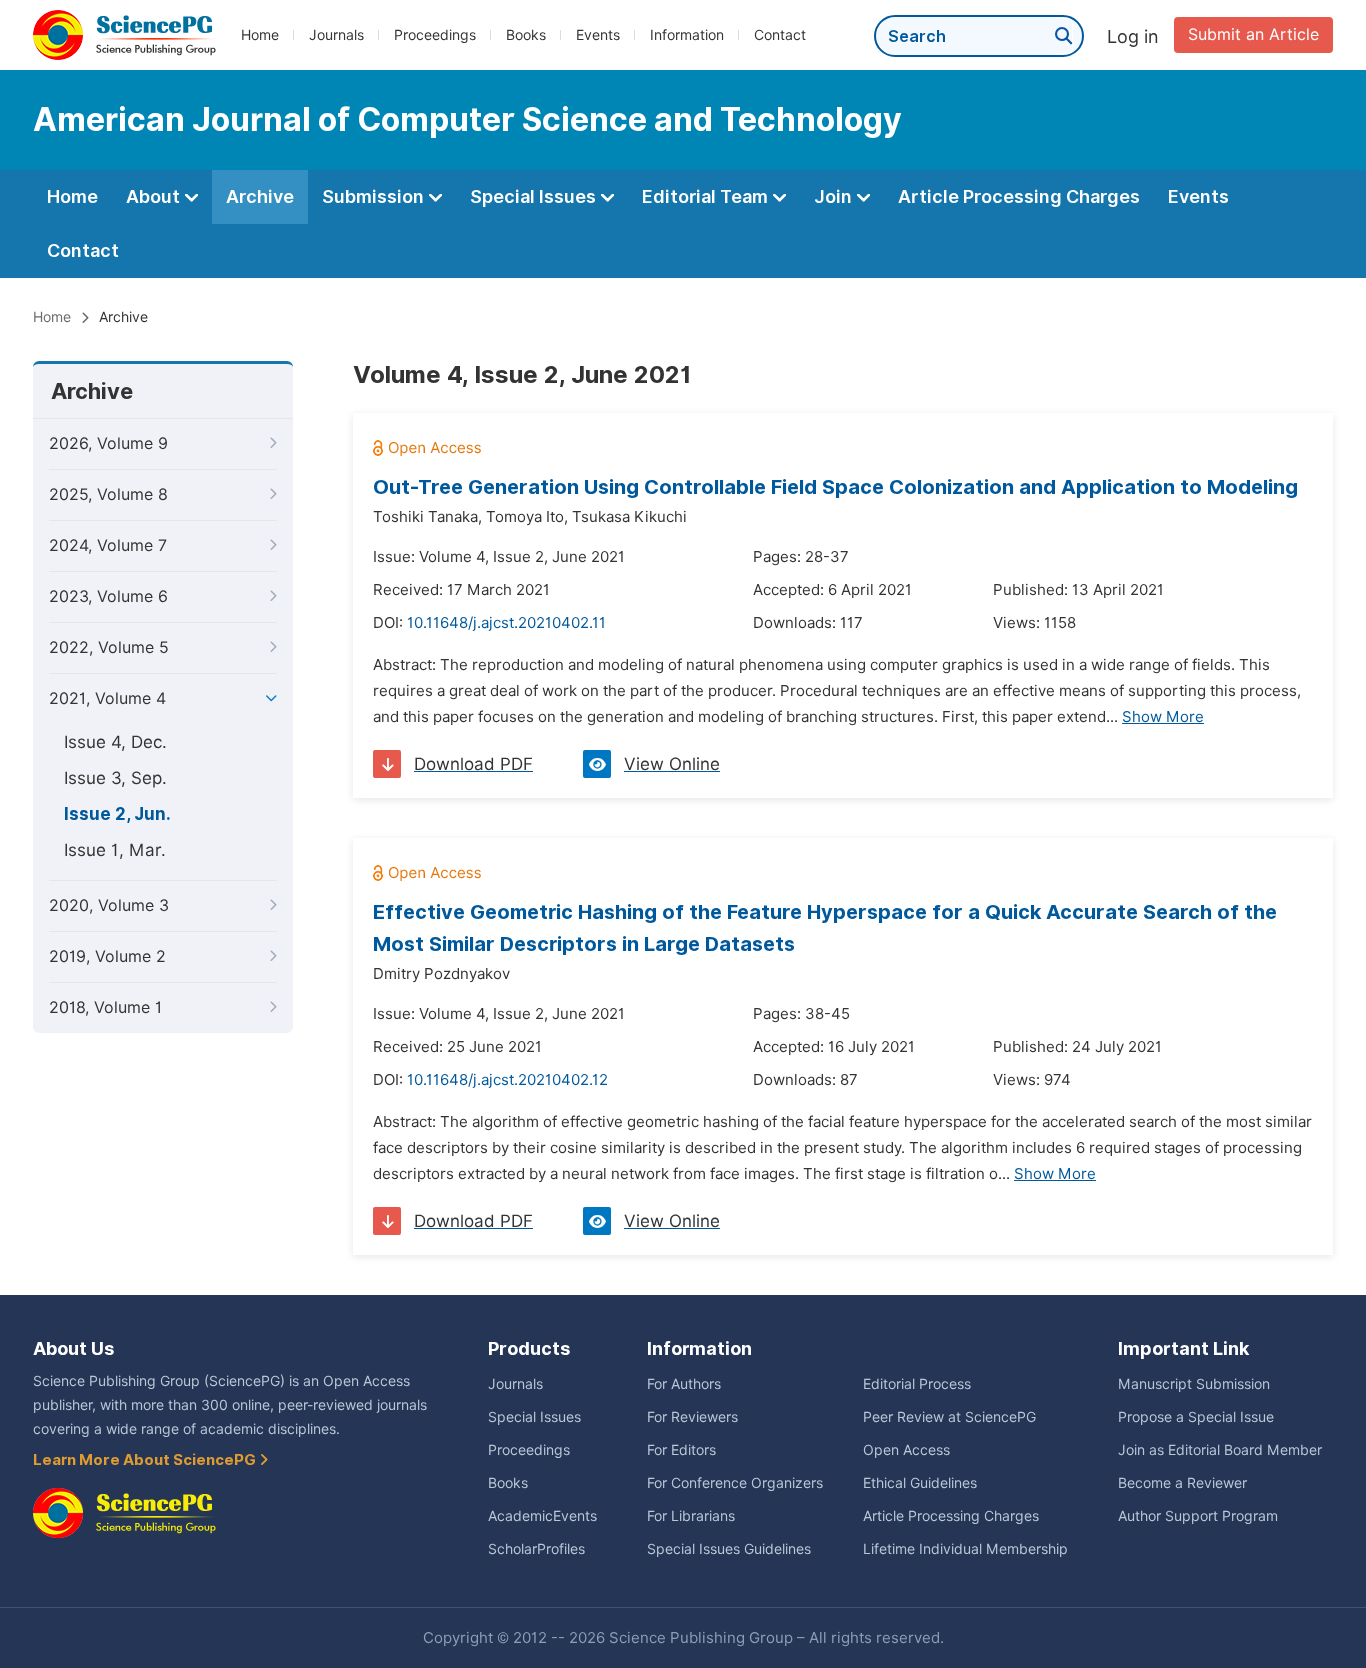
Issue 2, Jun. (117, 814)
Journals (336, 35)
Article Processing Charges (1019, 196)
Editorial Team (707, 196)
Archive (260, 196)
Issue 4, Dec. (115, 742)
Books (526, 35)
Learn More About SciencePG (146, 1460)
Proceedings (435, 35)
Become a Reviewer (1182, 1483)
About (155, 196)
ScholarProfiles (536, 1549)
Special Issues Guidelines (729, 1549)
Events (598, 35)
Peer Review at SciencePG (949, 1417)
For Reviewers (692, 1417)
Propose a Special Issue (1196, 1417)
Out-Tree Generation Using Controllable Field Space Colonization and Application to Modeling (835, 487)
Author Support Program (1198, 1516)
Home (260, 35)
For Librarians (691, 1516)
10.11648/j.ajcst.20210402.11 (506, 623)
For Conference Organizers (735, 1483)
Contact (780, 35)
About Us (73, 1348)
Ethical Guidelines (920, 1483)
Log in (1133, 36)
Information (687, 35)
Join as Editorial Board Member (1220, 1450)
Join (835, 196)
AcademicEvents (542, 1516)
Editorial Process (917, 1384)
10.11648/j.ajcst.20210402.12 (507, 1080)
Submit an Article (1253, 34)
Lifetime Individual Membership (965, 1549)
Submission (375, 196)
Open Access (906, 1450)
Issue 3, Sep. (115, 778)
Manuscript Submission (1194, 1384)
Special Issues (535, 196)
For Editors (681, 1450)
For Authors (684, 1384)
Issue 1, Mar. (115, 850)
